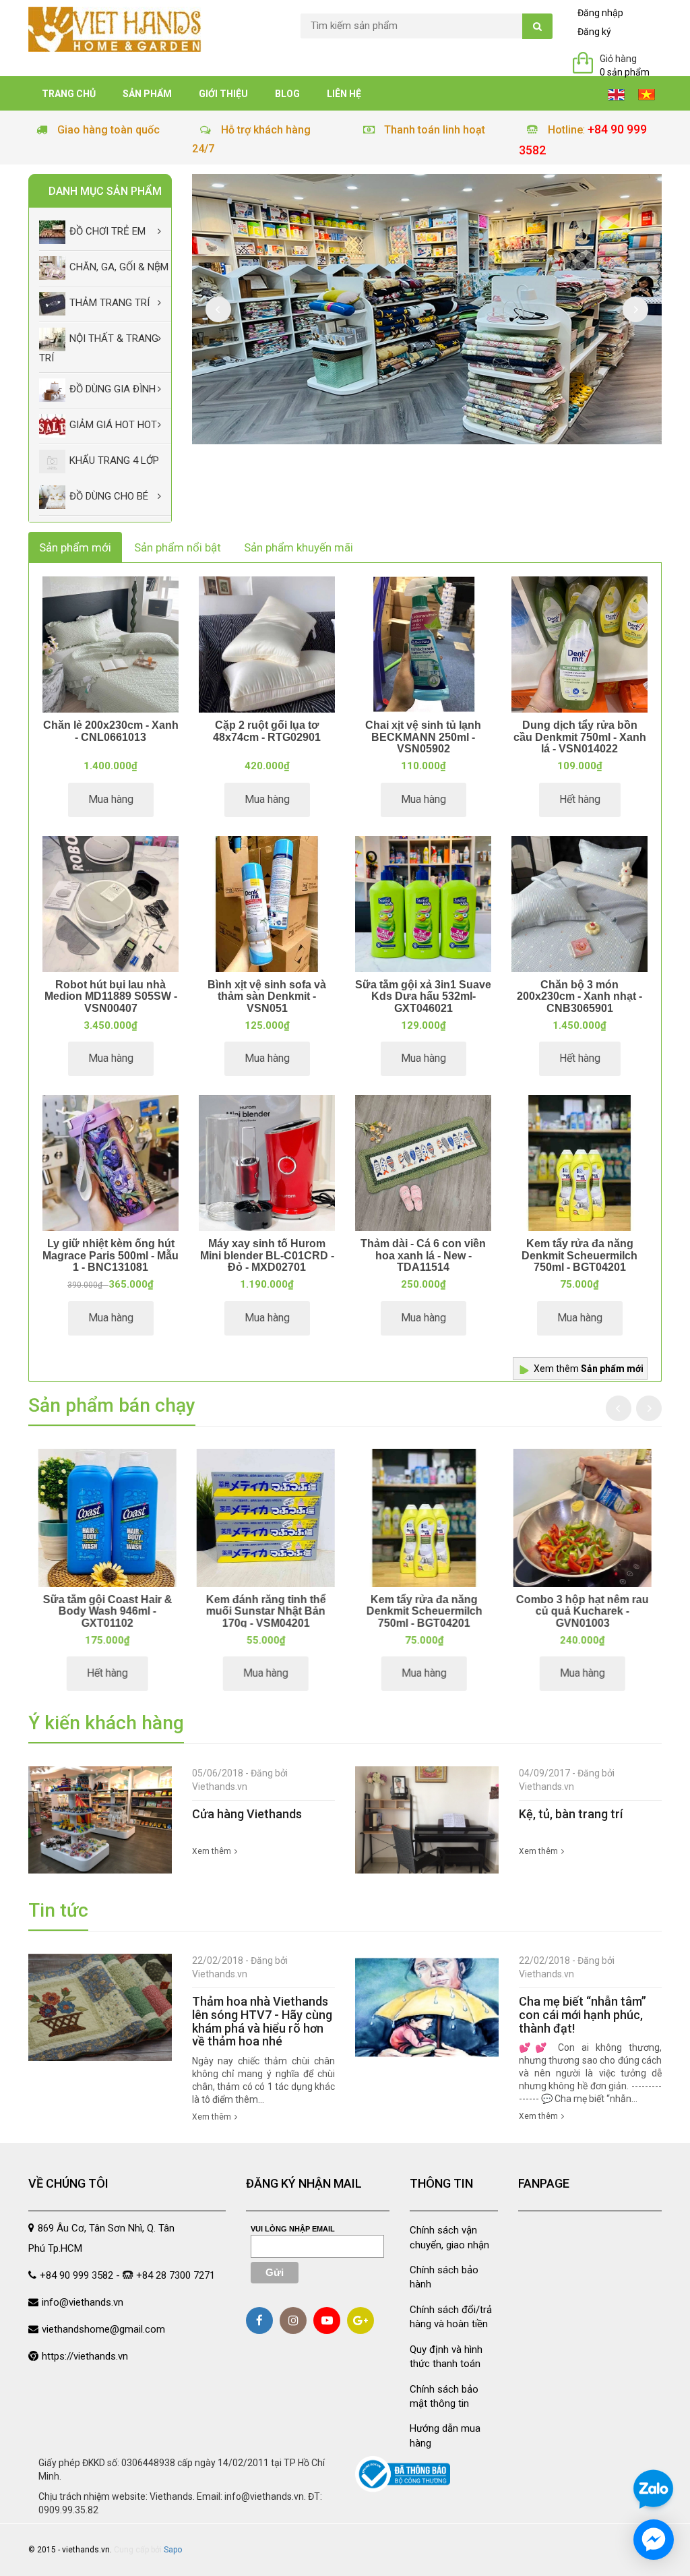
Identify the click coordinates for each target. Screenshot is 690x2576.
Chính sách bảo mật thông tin (444, 2396)
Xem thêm (589, 1369)
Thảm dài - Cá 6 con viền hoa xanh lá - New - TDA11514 (423, 1255)
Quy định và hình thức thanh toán (446, 2357)
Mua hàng (111, 799)
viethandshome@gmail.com (103, 2329)
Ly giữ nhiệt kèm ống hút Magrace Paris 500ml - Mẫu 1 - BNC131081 (111, 1255)
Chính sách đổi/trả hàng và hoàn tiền (451, 2317)
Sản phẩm (147, 94)
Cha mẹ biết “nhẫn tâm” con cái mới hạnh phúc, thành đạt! (583, 2015)
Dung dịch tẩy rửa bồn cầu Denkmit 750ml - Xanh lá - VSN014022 (580, 737)
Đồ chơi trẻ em (107, 232)
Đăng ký (594, 32)
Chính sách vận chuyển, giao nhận (449, 2237)
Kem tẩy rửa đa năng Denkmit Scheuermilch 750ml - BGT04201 (579, 1255)
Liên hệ (344, 94)
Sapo (173, 2550)
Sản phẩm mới (75, 547)
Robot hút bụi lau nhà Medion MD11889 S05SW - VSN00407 (111, 996)
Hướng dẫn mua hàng (445, 2435)
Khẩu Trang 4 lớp (114, 460)
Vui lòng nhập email (293, 2229)
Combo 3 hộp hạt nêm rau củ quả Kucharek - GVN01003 (583, 1611)
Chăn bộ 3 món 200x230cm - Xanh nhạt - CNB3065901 (579, 996)
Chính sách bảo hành (444, 2277)
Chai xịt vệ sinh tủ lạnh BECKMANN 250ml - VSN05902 (423, 737)
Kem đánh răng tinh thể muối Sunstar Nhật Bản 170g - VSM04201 (266, 1611)
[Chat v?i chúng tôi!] (654, 2540)
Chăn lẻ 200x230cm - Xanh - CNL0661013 (111, 731)
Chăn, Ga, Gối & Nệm (119, 268)
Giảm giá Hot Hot (113, 425)
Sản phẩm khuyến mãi (299, 547)
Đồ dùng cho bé (109, 496)
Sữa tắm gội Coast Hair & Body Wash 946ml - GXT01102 (108, 1611)
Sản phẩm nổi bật (178, 547)
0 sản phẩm (625, 72)
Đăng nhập (600, 13)
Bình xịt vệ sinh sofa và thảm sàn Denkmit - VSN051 (267, 996)
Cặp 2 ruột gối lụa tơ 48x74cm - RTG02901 (267, 731)
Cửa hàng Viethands (247, 1814)
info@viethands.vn (83, 2302)
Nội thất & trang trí (99, 349)
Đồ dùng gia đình (113, 389)
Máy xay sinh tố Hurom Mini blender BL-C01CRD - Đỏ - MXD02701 (267, 1255)
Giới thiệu (223, 94)
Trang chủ (69, 94)
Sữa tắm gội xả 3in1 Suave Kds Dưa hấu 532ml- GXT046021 (423, 996)
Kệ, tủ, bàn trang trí (571, 1814)
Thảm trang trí (109, 303)
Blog (287, 94)
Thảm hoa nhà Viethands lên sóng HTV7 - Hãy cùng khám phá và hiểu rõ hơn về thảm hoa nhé (262, 2021)
